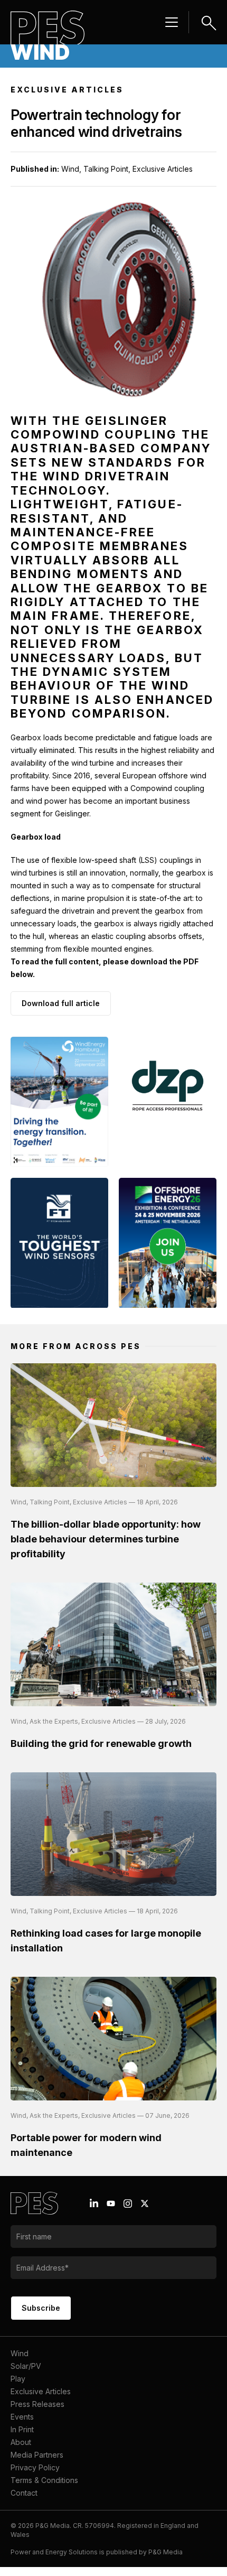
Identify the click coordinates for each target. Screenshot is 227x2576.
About (21, 2442)
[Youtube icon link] (111, 2203)
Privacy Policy (35, 2467)
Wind (20, 2353)
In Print (22, 2429)
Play (18, 2379)
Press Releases (37, 2404)
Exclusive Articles (41, 2391)
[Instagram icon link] (128, 2203)
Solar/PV (26, 2366)
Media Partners (37, 2455)
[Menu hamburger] (172, 22)
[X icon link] (145, 2203)
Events (22, 2417)
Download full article (61, 1003)
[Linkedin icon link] (94, 2203)
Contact (24, 2493)
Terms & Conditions (44, 2480)
